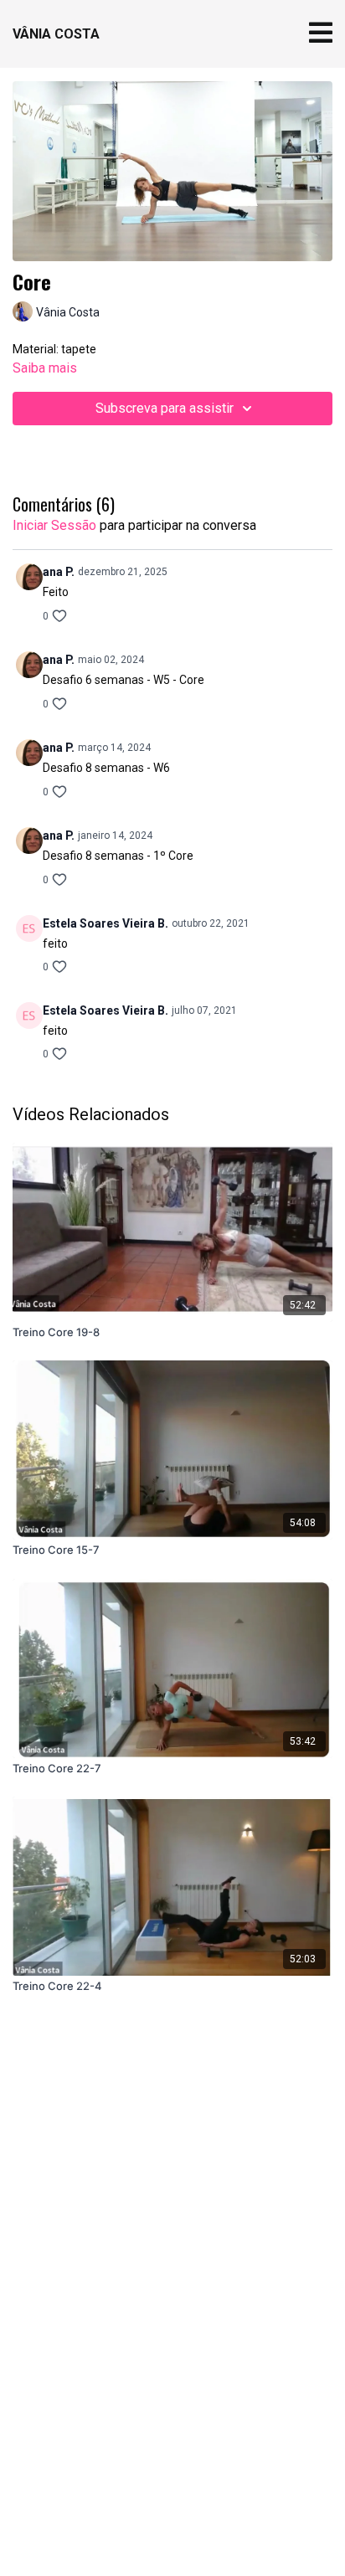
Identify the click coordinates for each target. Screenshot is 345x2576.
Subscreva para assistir (165, 408)
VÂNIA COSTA (56, 34)
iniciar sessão (54, 525)
